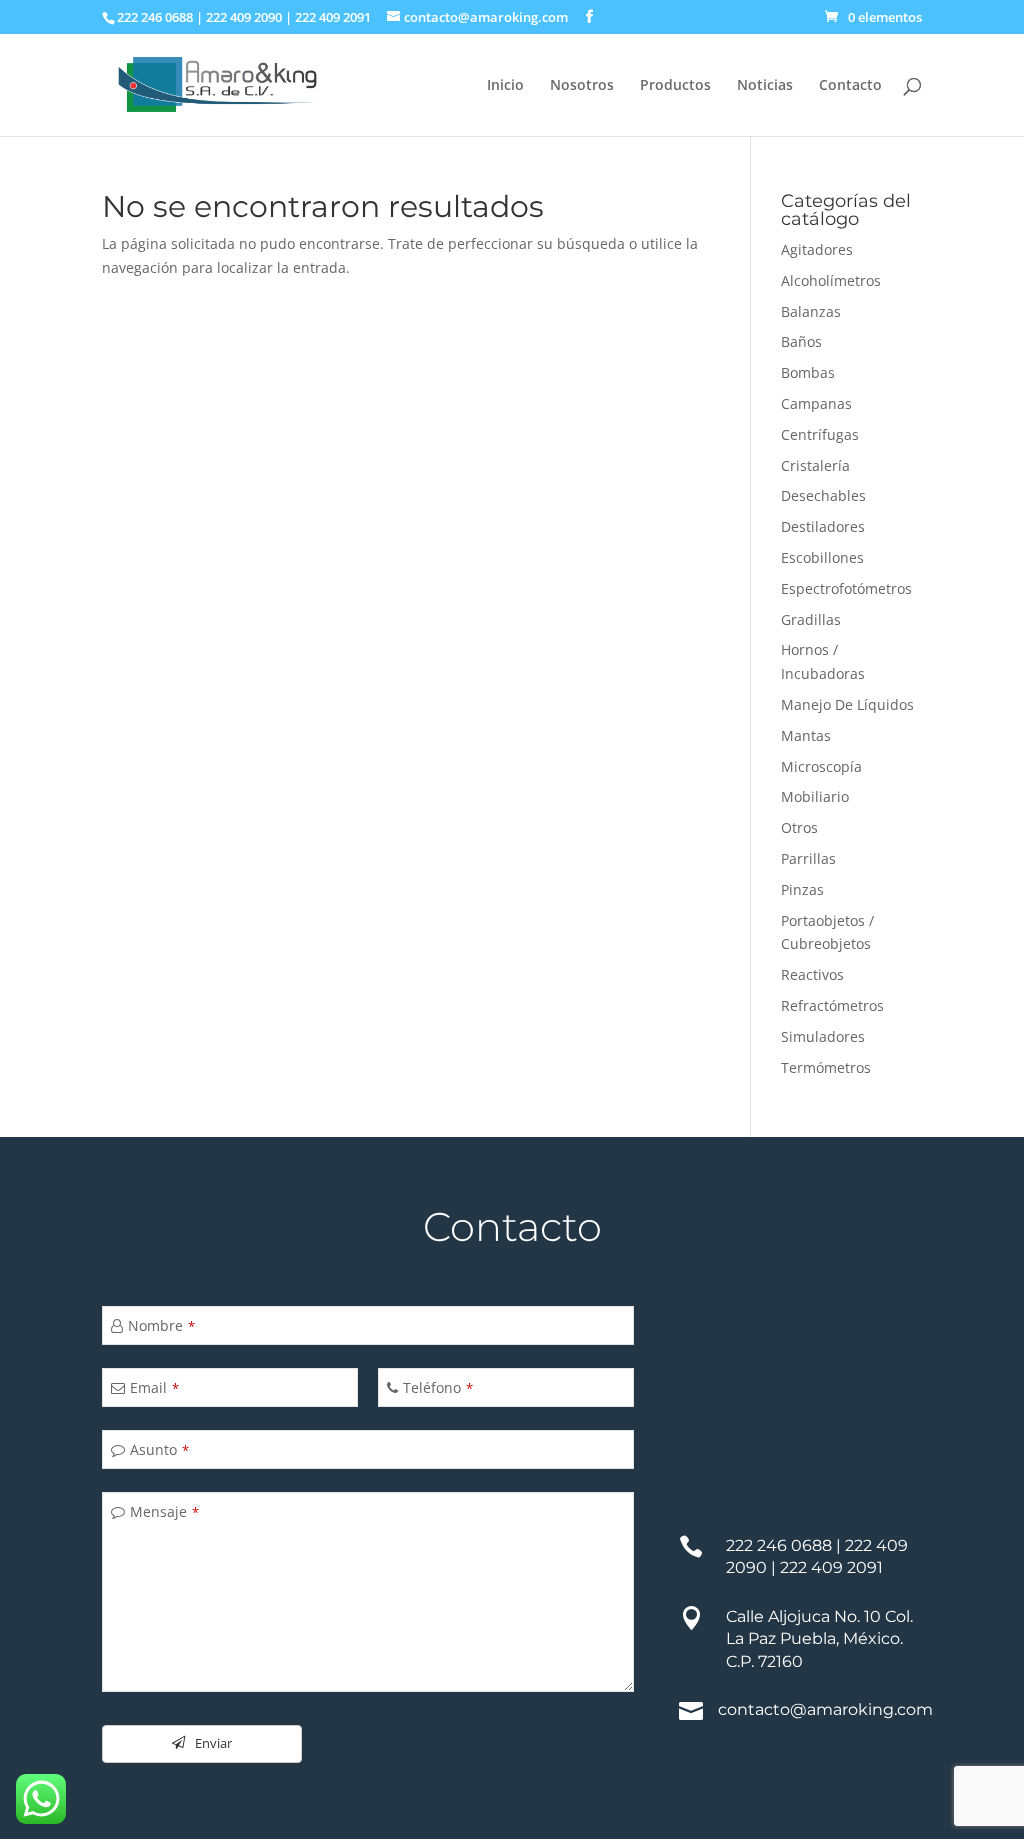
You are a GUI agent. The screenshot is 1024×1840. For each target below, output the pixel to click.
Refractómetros (832, 1005)
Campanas (816, 403)
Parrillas (808, 858)
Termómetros (826, 1067)
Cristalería (815, 465)
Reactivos (812, 974)
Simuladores (823, 1036)
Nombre (161, 1325)
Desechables (823, 495)
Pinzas (802, 889)
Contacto (850, 86)
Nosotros (582, 86)
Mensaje (164, 1511)
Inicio (505, 86)
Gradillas (811, 619)
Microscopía (821, 766)
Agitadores (817, 249)
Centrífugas (820, 434)
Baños (801, 341)
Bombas (808, 372)
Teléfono (438, 1387)
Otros (799, 827)
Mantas (806, 735)
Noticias (765, 86)
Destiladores (823, 526)
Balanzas (811, 311)
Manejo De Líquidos (847, 704)
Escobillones (822, 557)
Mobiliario (815, 796)
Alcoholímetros (831, 280)
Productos (675, 86)
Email (154, 1387)
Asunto (159, 1449)
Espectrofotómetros (846, 588)
